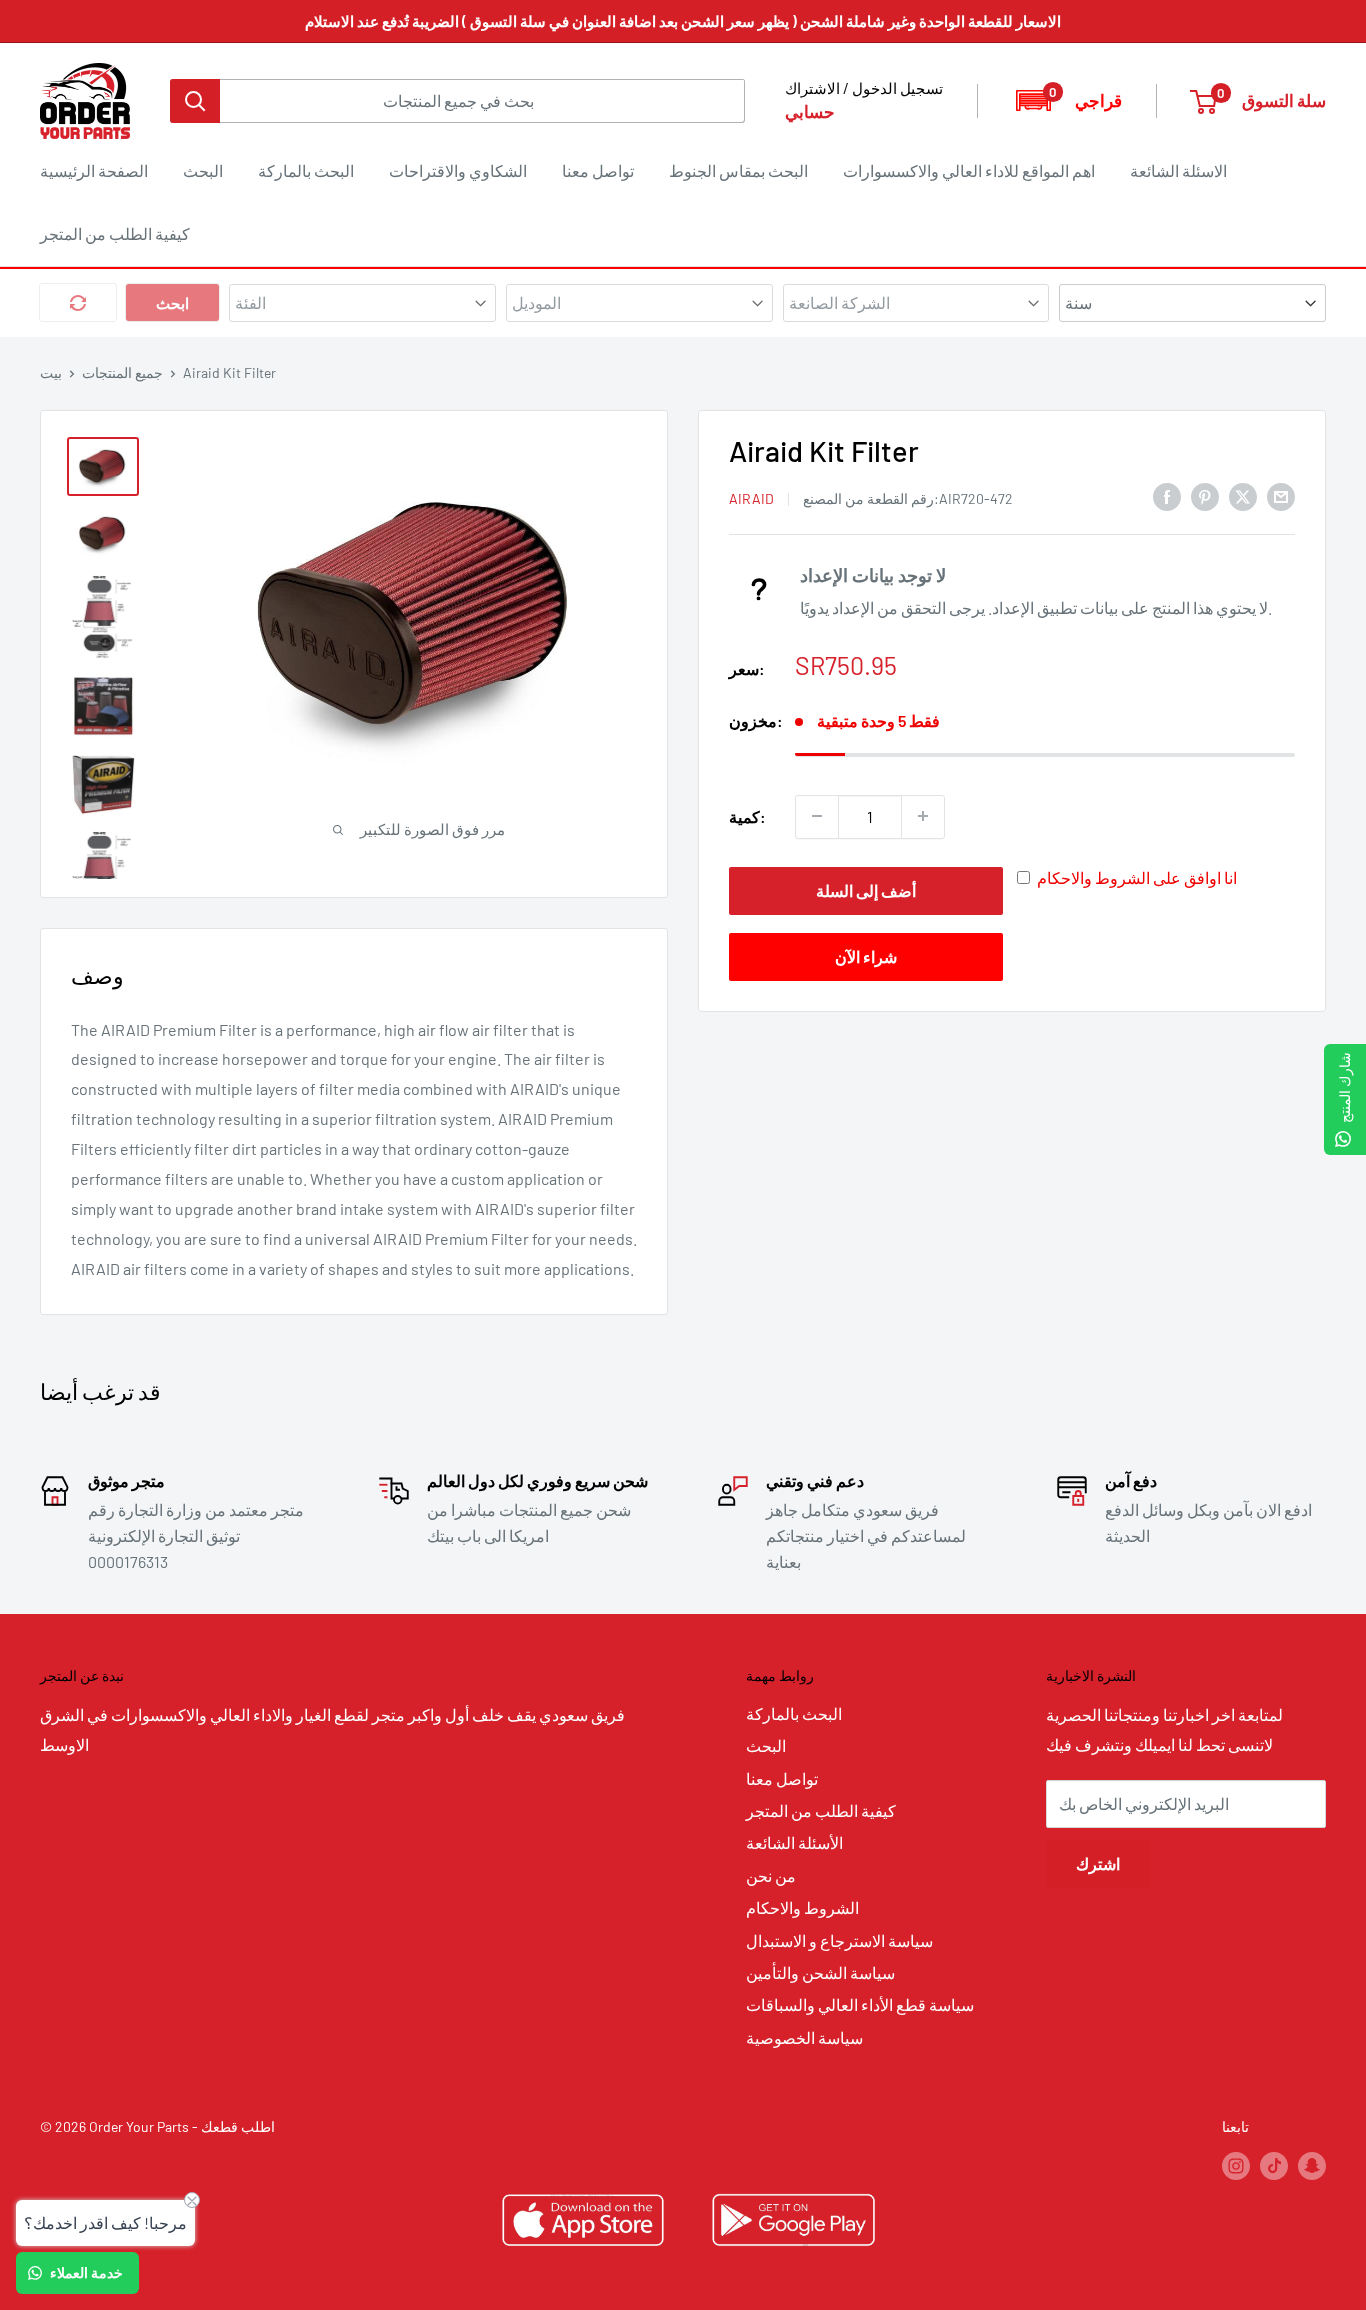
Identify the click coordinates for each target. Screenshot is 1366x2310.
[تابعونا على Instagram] (1236, 2165)
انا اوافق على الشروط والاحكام (1137, 876)
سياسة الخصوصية (804, 2037)
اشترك (1098, 1863)
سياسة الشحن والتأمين (820, 1972)
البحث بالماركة (306, 170)
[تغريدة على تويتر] (1243, 495)
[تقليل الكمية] (817, 816)
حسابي (810, 111)
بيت (51, 372)
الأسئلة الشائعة (794, 1842)
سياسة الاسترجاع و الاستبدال (839, 1940)
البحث (203, 170)
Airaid (751, 497)
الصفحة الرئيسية (94, 170)
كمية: (747, 815)
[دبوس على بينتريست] (1205, 495)
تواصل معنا (598, 170)
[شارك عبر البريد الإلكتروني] (1281, 495)
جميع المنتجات (122, 372)
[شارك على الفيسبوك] (1167, 495)
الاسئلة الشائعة (1178, 170)
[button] (1067, 100)
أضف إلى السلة (866, 889)
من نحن (771, 1875)
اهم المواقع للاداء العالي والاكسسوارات (969, 170)
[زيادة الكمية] (923, 816)
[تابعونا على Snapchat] (1312, 2165)
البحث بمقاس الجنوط (738, 170)
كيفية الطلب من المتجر (115, 233)
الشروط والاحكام (802, 1907)
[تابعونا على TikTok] (1274, 2165)
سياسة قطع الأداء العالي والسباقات (860, 2004)
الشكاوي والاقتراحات (458, 170)
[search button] (195, 101)
